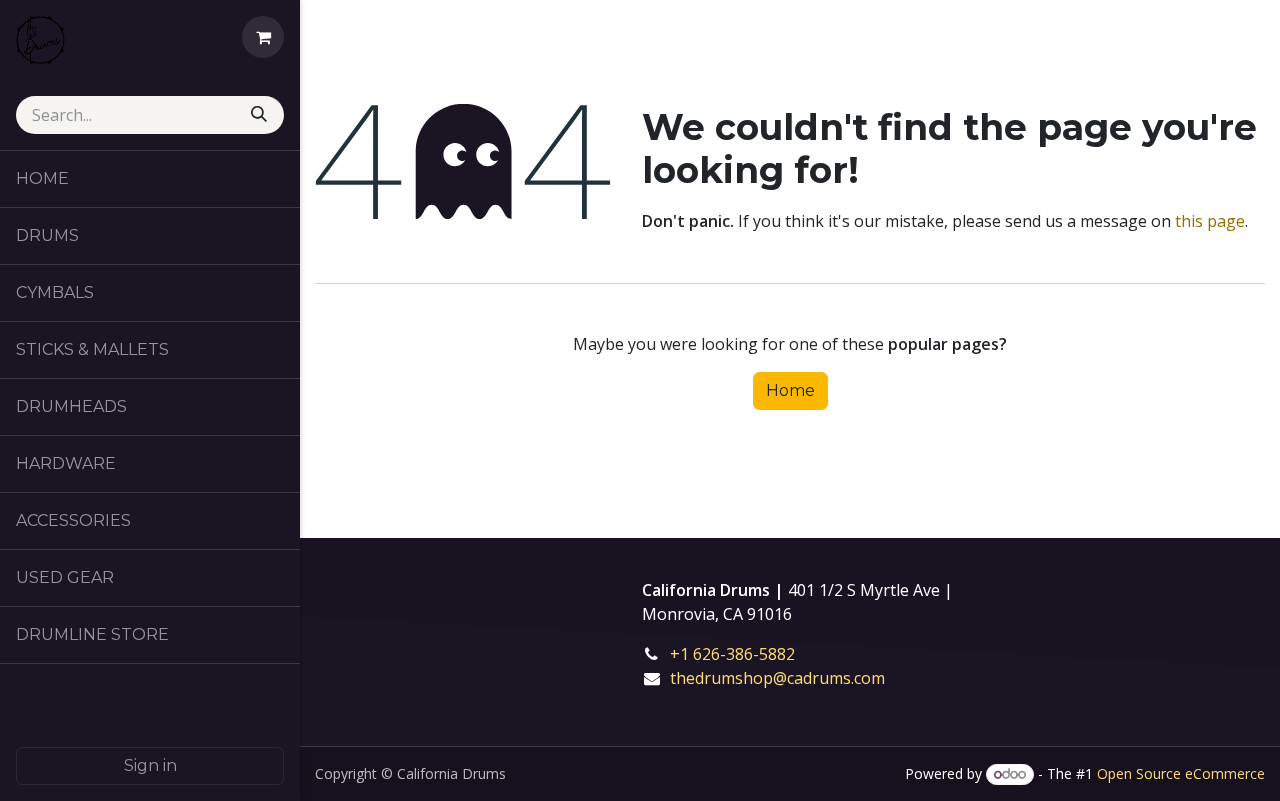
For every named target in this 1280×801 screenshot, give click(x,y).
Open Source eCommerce (1181, 773)
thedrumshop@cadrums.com (777, 678)
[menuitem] (150, 179)
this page (1210, 221)
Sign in (150, 765)
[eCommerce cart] (263, 37)
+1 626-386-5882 (746, 654)
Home (790, 390)
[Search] (261, 115)
